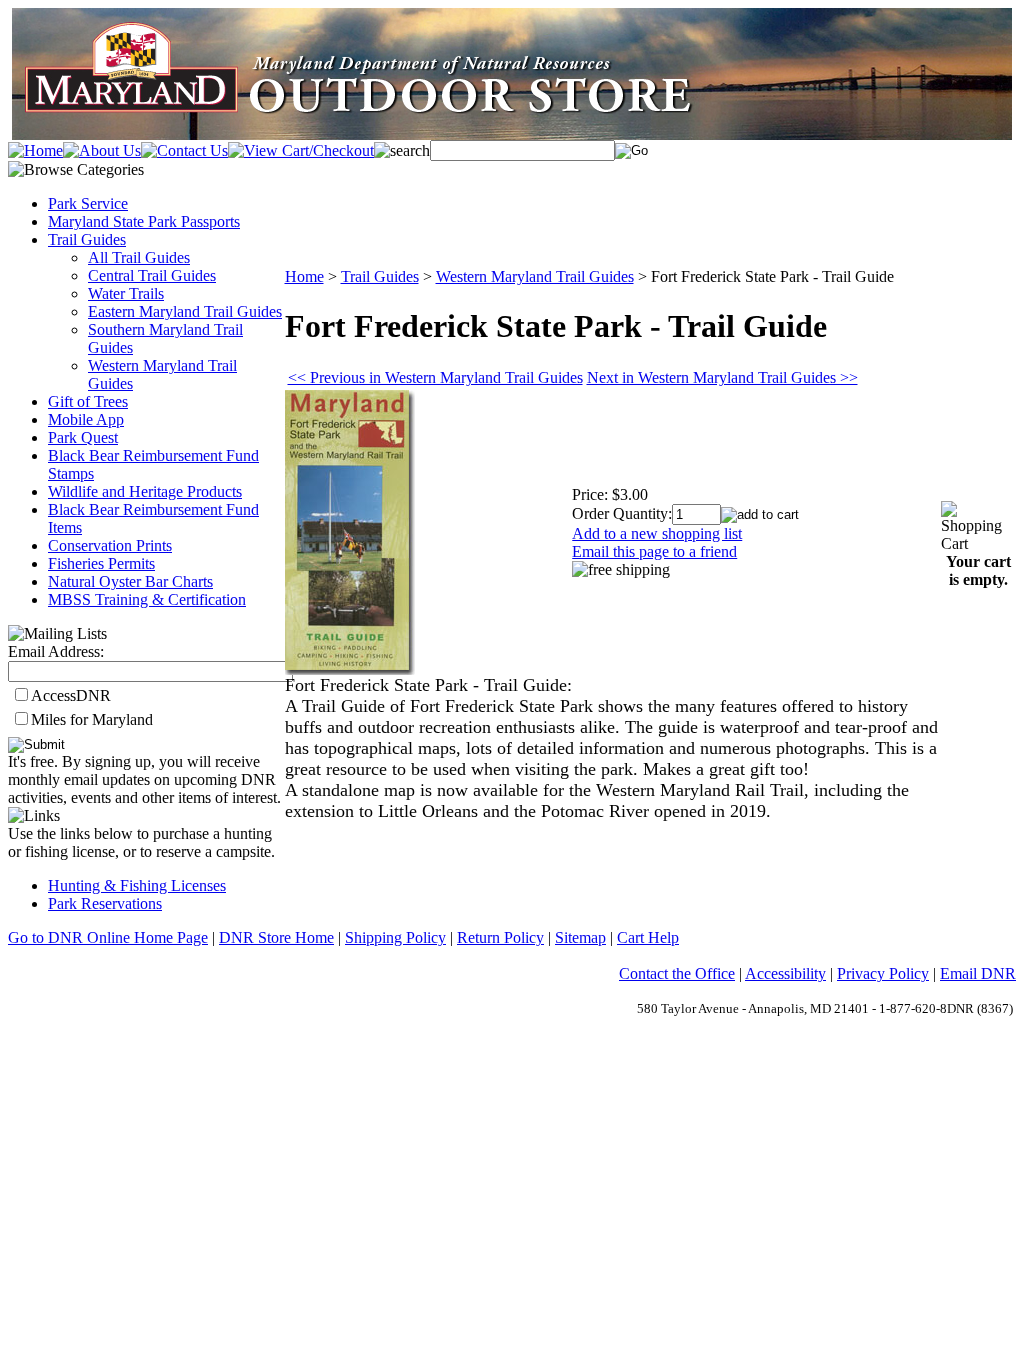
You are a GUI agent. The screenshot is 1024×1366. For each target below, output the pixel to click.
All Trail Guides (139, 257)
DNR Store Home (276, 937)
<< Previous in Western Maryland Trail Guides (435, 377)
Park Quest (83, 437)
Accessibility (785, 973)
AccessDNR (71, 695)
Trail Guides (87, 239)
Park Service (88, 203)
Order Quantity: (622, 513)
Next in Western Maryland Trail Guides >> (722, 377)
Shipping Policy (395, 937)
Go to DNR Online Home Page (108, 937)
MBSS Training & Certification (147, 599)
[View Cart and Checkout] (301, 150)
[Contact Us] (184, 150)
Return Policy (500, 937)
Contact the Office (677, 973)
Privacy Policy (883, 973)
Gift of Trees (88, 401)
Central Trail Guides (152, 275)
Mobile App (86, 419)
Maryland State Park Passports (144, 221)
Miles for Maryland (92, 719)
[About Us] (102, 150)
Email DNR (978, 973)
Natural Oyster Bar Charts (130, 581)
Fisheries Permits (101, 563)
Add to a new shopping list (657, 533)
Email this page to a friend (654, 551)
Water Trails (126, 293)
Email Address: (56, 651)
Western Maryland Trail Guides (535, 276)
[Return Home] (35, 150)
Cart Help (648, 937)
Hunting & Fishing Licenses (137, 885)
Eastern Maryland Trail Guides (185, 311)
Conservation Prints (110, 545)
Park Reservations (105, 903)
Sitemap (580, 937)
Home (304, 276)
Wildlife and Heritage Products (145, 491)
